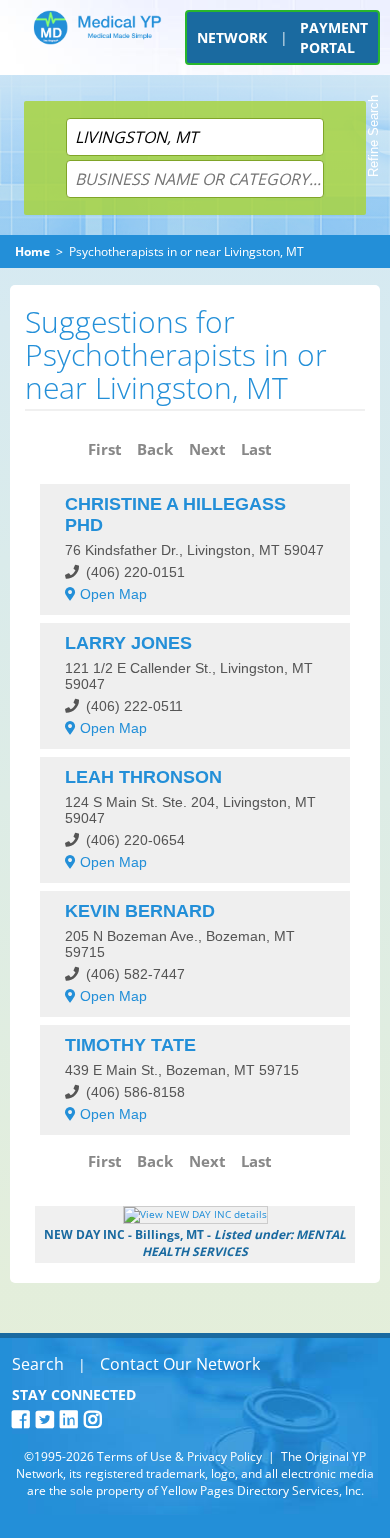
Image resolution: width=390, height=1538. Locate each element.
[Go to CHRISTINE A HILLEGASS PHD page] (195, 549)
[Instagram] (96, 1419)
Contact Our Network (180, 1364)
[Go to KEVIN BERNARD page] (195, 954)
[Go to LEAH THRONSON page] (195, 820)
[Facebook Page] (24, 1419)
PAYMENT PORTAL (334, 37)
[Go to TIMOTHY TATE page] (195, 1080)
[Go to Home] (97, 42)
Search (38, 1364)
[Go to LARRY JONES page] (195, 686)
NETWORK (232, 37)
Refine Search (373, 136)
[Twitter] (48, 1419)
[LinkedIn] (72, 1419)
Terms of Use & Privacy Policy (179, 1456)
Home (32, 251)
